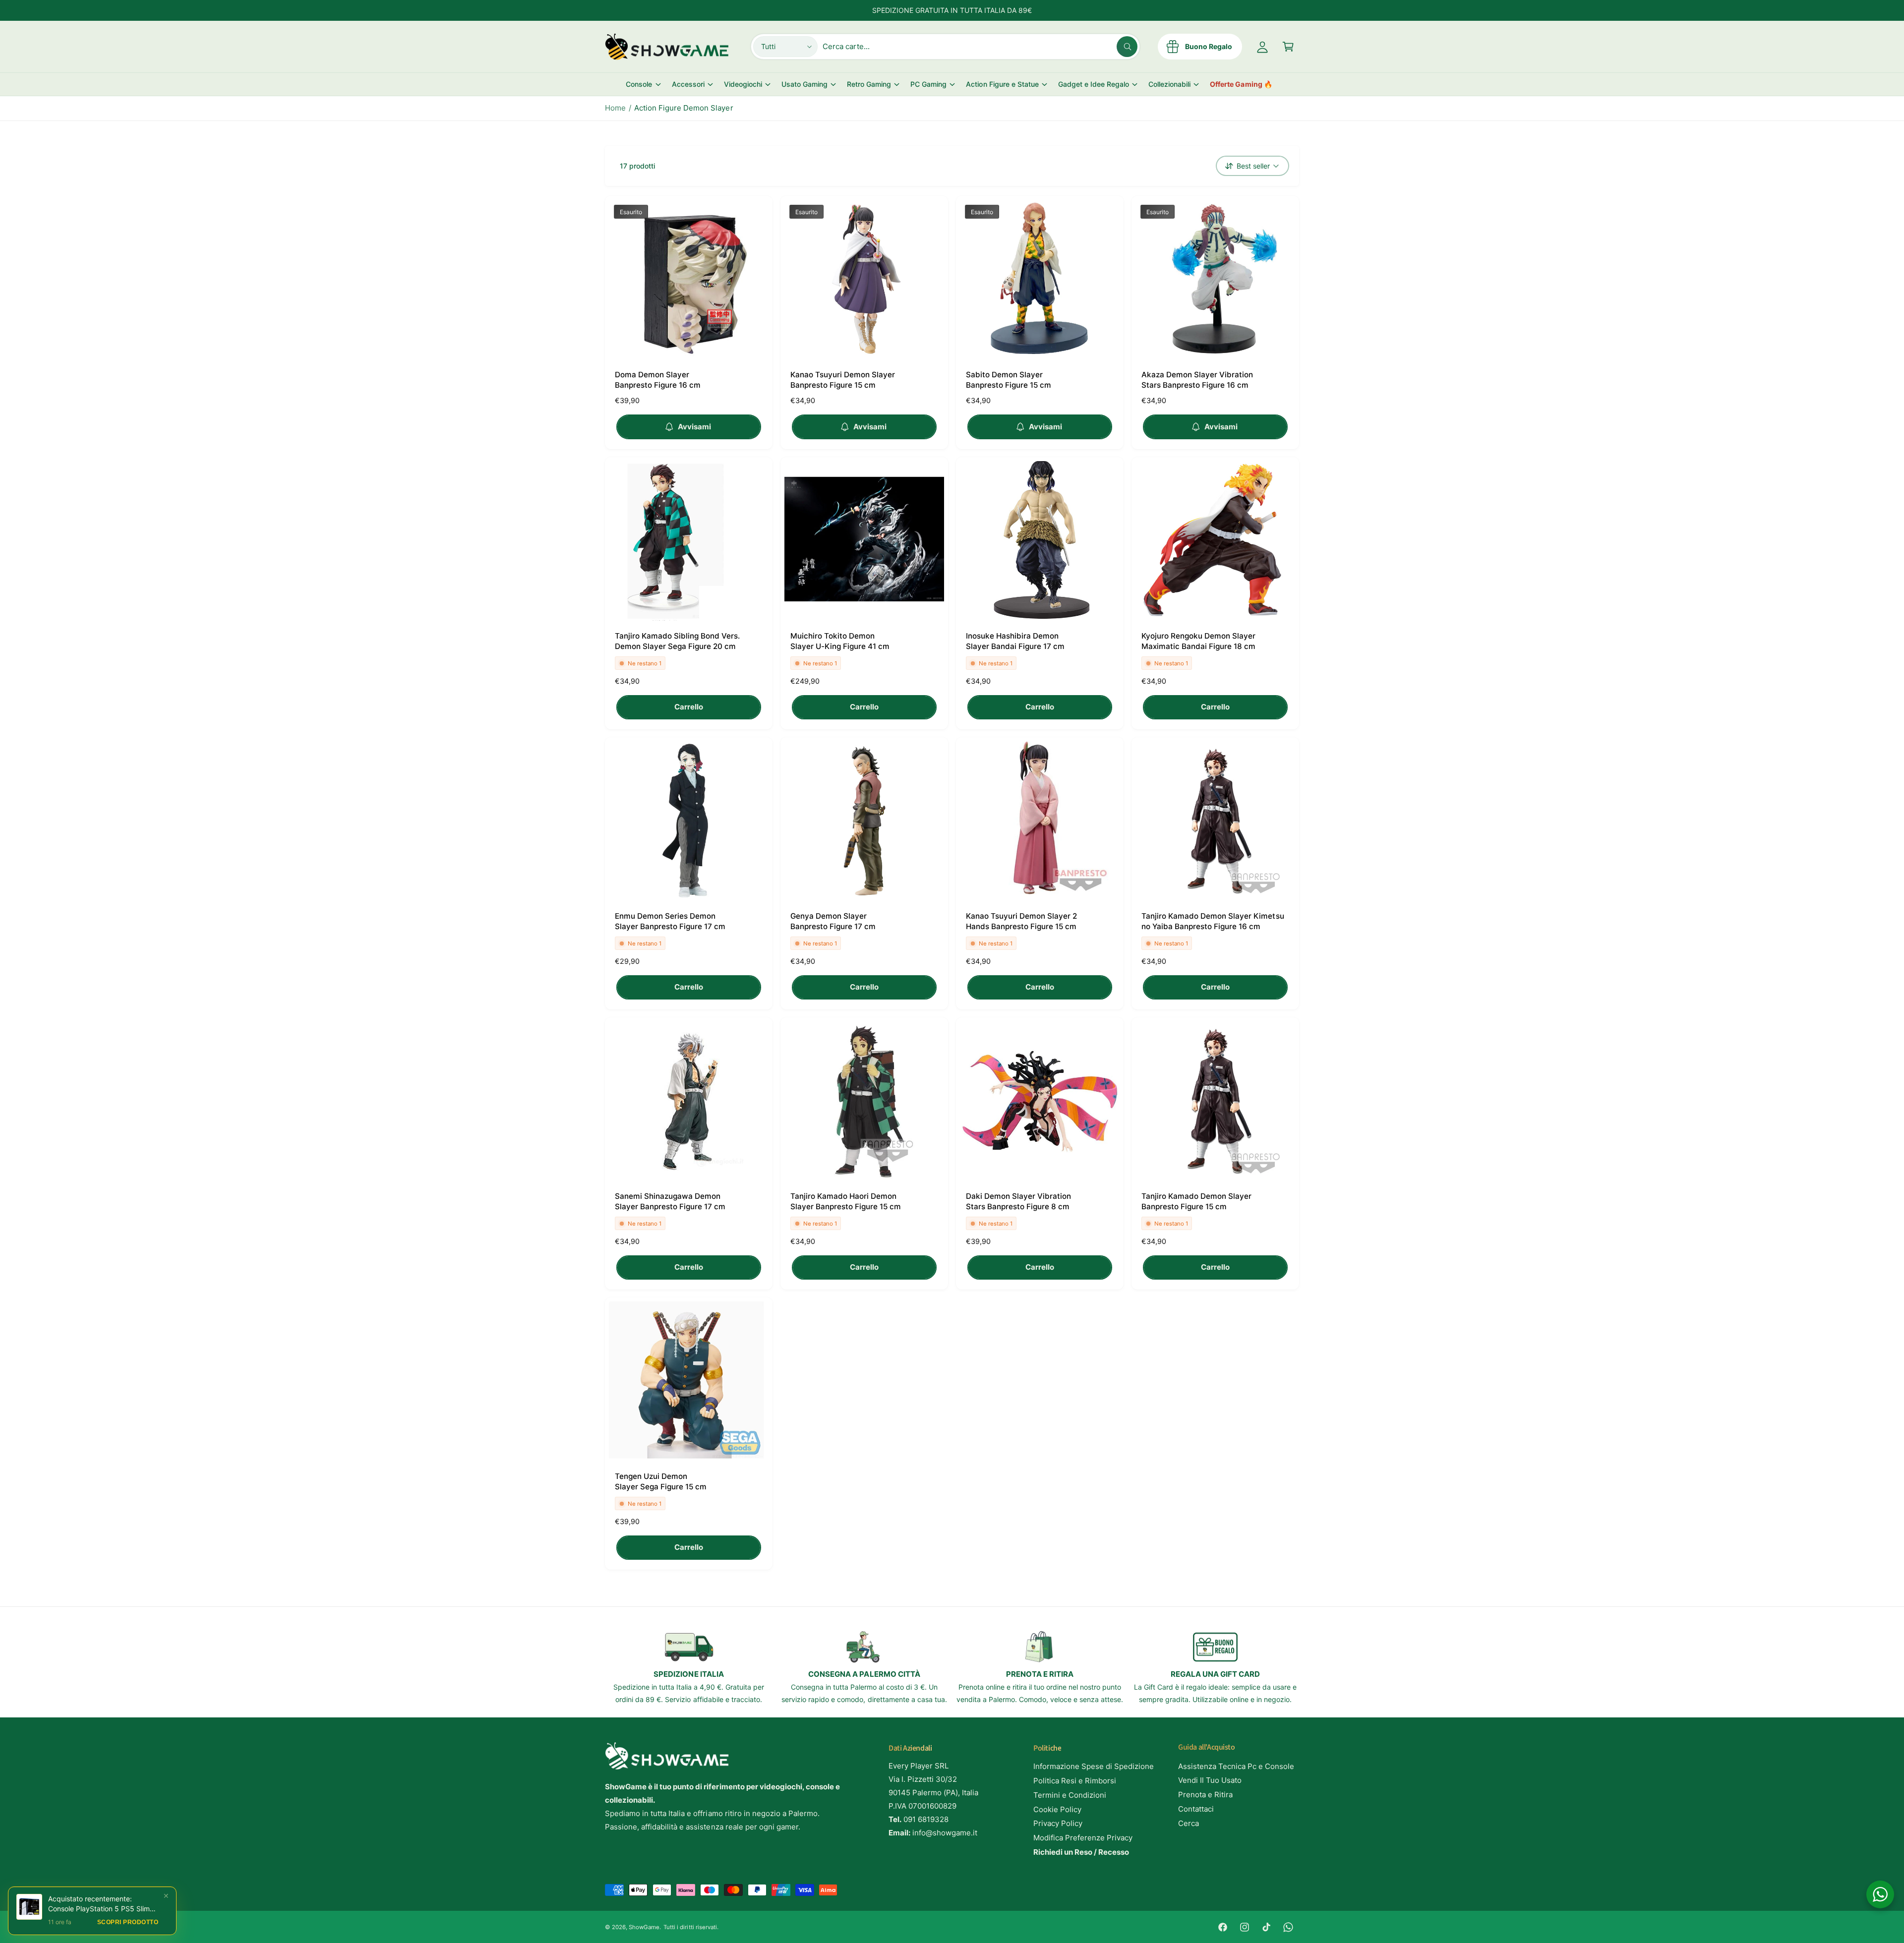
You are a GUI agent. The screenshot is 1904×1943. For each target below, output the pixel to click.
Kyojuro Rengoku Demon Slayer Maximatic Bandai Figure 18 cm (1198, 641)
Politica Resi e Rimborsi (1075, 1781)
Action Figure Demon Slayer (684, 108)
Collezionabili (1169, 84)
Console (639, 84)
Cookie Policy (1057, 1809)
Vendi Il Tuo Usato (1210, 1780)
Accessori (688, 84)
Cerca (1189, 1823)
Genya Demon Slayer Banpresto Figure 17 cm (833, 921)
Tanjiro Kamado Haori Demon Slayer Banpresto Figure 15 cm (846, 1201)
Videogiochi (743, 84)
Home (615, 108)
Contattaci (1196, 1809)
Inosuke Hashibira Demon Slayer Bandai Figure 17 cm (1015, 641)
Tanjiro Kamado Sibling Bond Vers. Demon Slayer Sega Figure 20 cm (678, 641)
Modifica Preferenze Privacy (1083, 1838)
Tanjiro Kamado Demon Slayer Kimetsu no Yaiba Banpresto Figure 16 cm (1213, 921)
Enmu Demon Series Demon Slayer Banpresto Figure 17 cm (670, 921)
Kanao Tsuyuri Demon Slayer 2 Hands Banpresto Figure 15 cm (1021, 921)
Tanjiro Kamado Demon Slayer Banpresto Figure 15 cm (1196, 1201)
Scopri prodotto (128, 1922)
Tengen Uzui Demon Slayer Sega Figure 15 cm (661, 1481)
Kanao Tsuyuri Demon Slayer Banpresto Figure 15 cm (843, 380)
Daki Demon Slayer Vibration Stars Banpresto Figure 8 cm (1018, 1201)
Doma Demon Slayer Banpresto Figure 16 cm (658, 380)
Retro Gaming (869, 84)
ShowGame (644, 1927)
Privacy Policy (1058, 1823)
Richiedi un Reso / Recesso (1081, 1852)
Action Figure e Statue (1002, 84)
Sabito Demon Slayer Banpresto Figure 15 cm (1009, 380)
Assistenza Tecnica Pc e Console (1236, 1766)
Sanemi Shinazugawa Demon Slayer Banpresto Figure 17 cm (670, 1201)
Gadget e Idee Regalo (1094, 84)
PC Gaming (928, 84)
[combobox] (980, 47)
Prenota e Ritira (1205, 1795)
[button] (1288, 47)
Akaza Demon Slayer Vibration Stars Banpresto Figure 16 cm (1197, 380)
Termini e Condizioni (1070, 1795)
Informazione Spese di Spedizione (1094, 1766)
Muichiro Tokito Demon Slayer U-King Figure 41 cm (840, 641)
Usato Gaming (804, 84)
